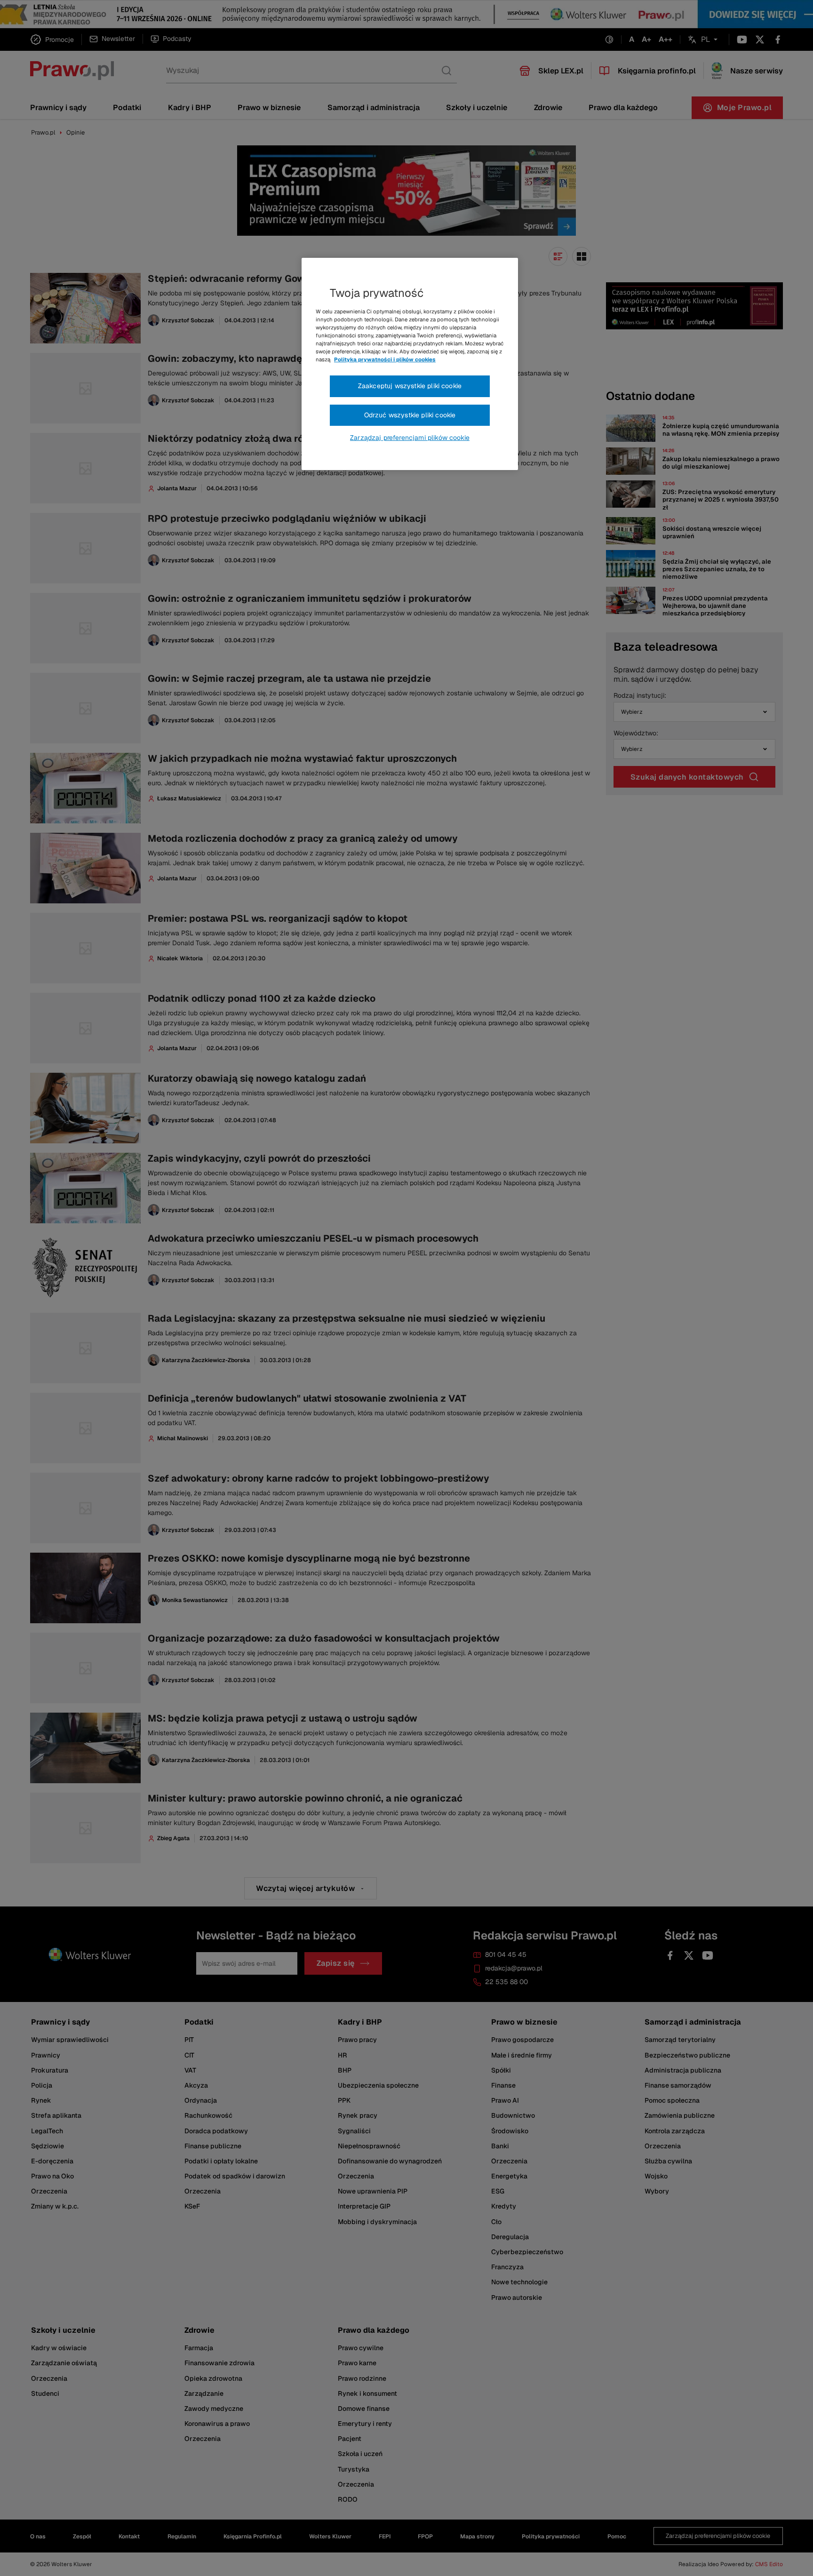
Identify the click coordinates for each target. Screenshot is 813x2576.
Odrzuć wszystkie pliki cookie (410, 415)
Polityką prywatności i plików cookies (385, 359)
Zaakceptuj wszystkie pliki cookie (410, 386)
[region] (410, 364)
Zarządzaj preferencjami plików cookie (410, 438)
